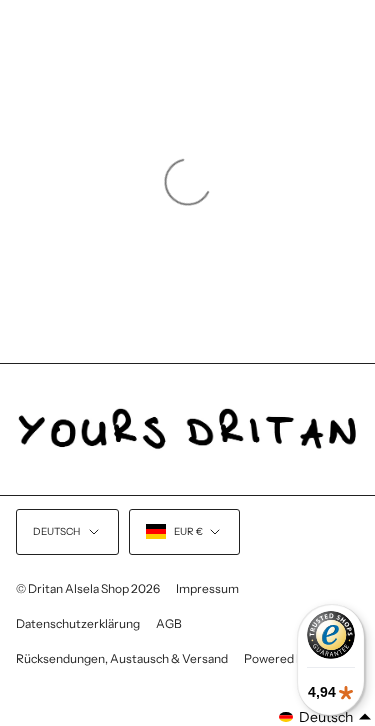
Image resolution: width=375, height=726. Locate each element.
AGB (169, 623)
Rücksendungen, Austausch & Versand (122, 658)
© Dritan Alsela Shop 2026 (88, 588)
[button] (325, 717)
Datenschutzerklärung (78, 623)
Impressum (207, 588)
